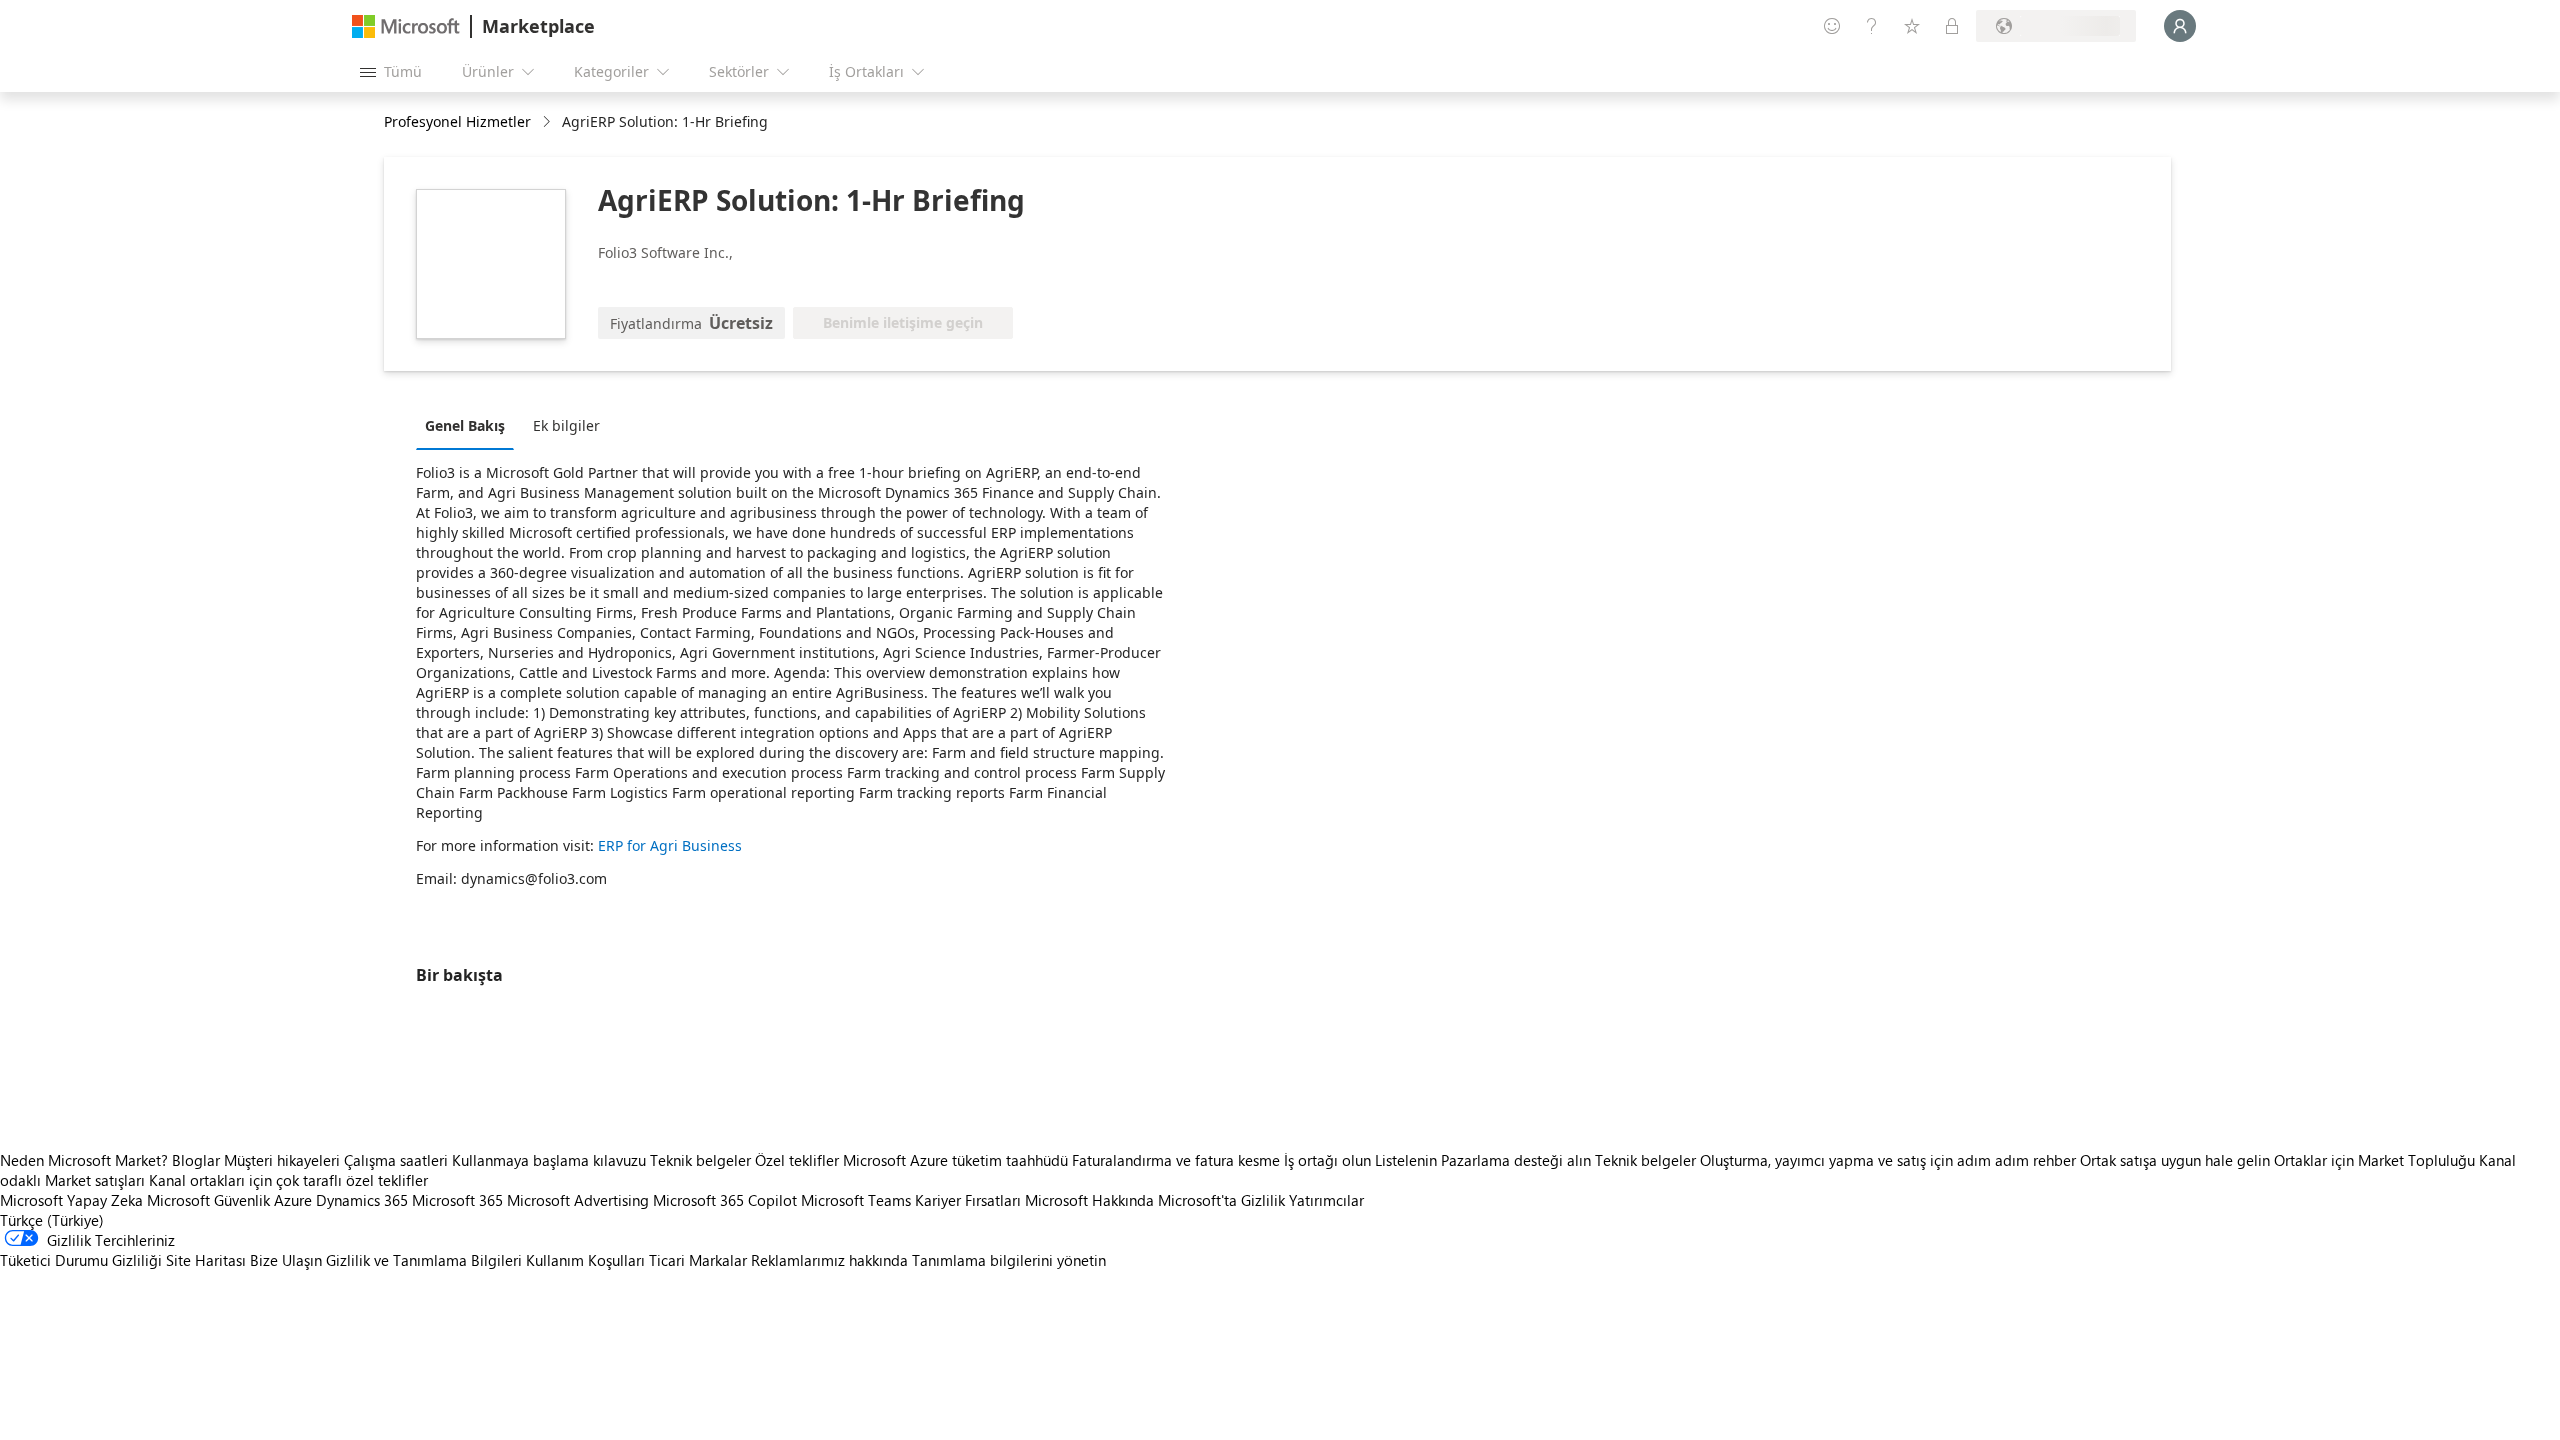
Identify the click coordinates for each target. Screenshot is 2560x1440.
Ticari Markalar (698, 1260)
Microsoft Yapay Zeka (71, 1200)
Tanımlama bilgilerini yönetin (1009, 1260)
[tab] (470, 425)
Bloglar (196, 1160)
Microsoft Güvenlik (208, 1200)
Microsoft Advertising (578, 1200)
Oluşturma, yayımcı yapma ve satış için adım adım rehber (1888, 1160)
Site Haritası (206, 1260)
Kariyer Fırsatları (968, 1200)
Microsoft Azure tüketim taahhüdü (957, 1160)
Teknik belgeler (700, 1160)
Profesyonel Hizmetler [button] (457, 121)
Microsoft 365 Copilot (725, 1200)
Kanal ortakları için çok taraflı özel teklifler (288, 1180)
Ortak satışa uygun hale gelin (2175, 1160)
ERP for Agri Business (670, 845)
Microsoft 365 (457, 1200)
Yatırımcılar (1326, 1200)
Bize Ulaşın (286, 1260)
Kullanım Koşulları (585, 1260)
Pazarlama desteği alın (1516, 1160)
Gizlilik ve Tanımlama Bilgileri (424, 1260)
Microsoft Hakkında (1089, 1200)
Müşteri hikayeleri (282, 1160)
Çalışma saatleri (396, 1160)
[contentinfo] (548, 122)
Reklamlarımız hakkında (829, 1260)
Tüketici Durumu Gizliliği (81, 1260)
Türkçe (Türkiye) (52, 1220)
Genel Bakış (465, 425)
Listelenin (1406, 1160)
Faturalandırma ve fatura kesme (1176, 1160)
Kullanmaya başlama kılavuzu (549, 1160)
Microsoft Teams (856, 1200)
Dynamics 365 (362, 1200)
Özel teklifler (797, 1160)
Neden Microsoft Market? (84, 1160)
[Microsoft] (406, 26)
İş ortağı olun (1327, 1160)
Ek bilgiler (566, 425)
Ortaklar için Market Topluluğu (2374, 1160)
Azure (293, 1200)
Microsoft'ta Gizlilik (1221, 1200)
